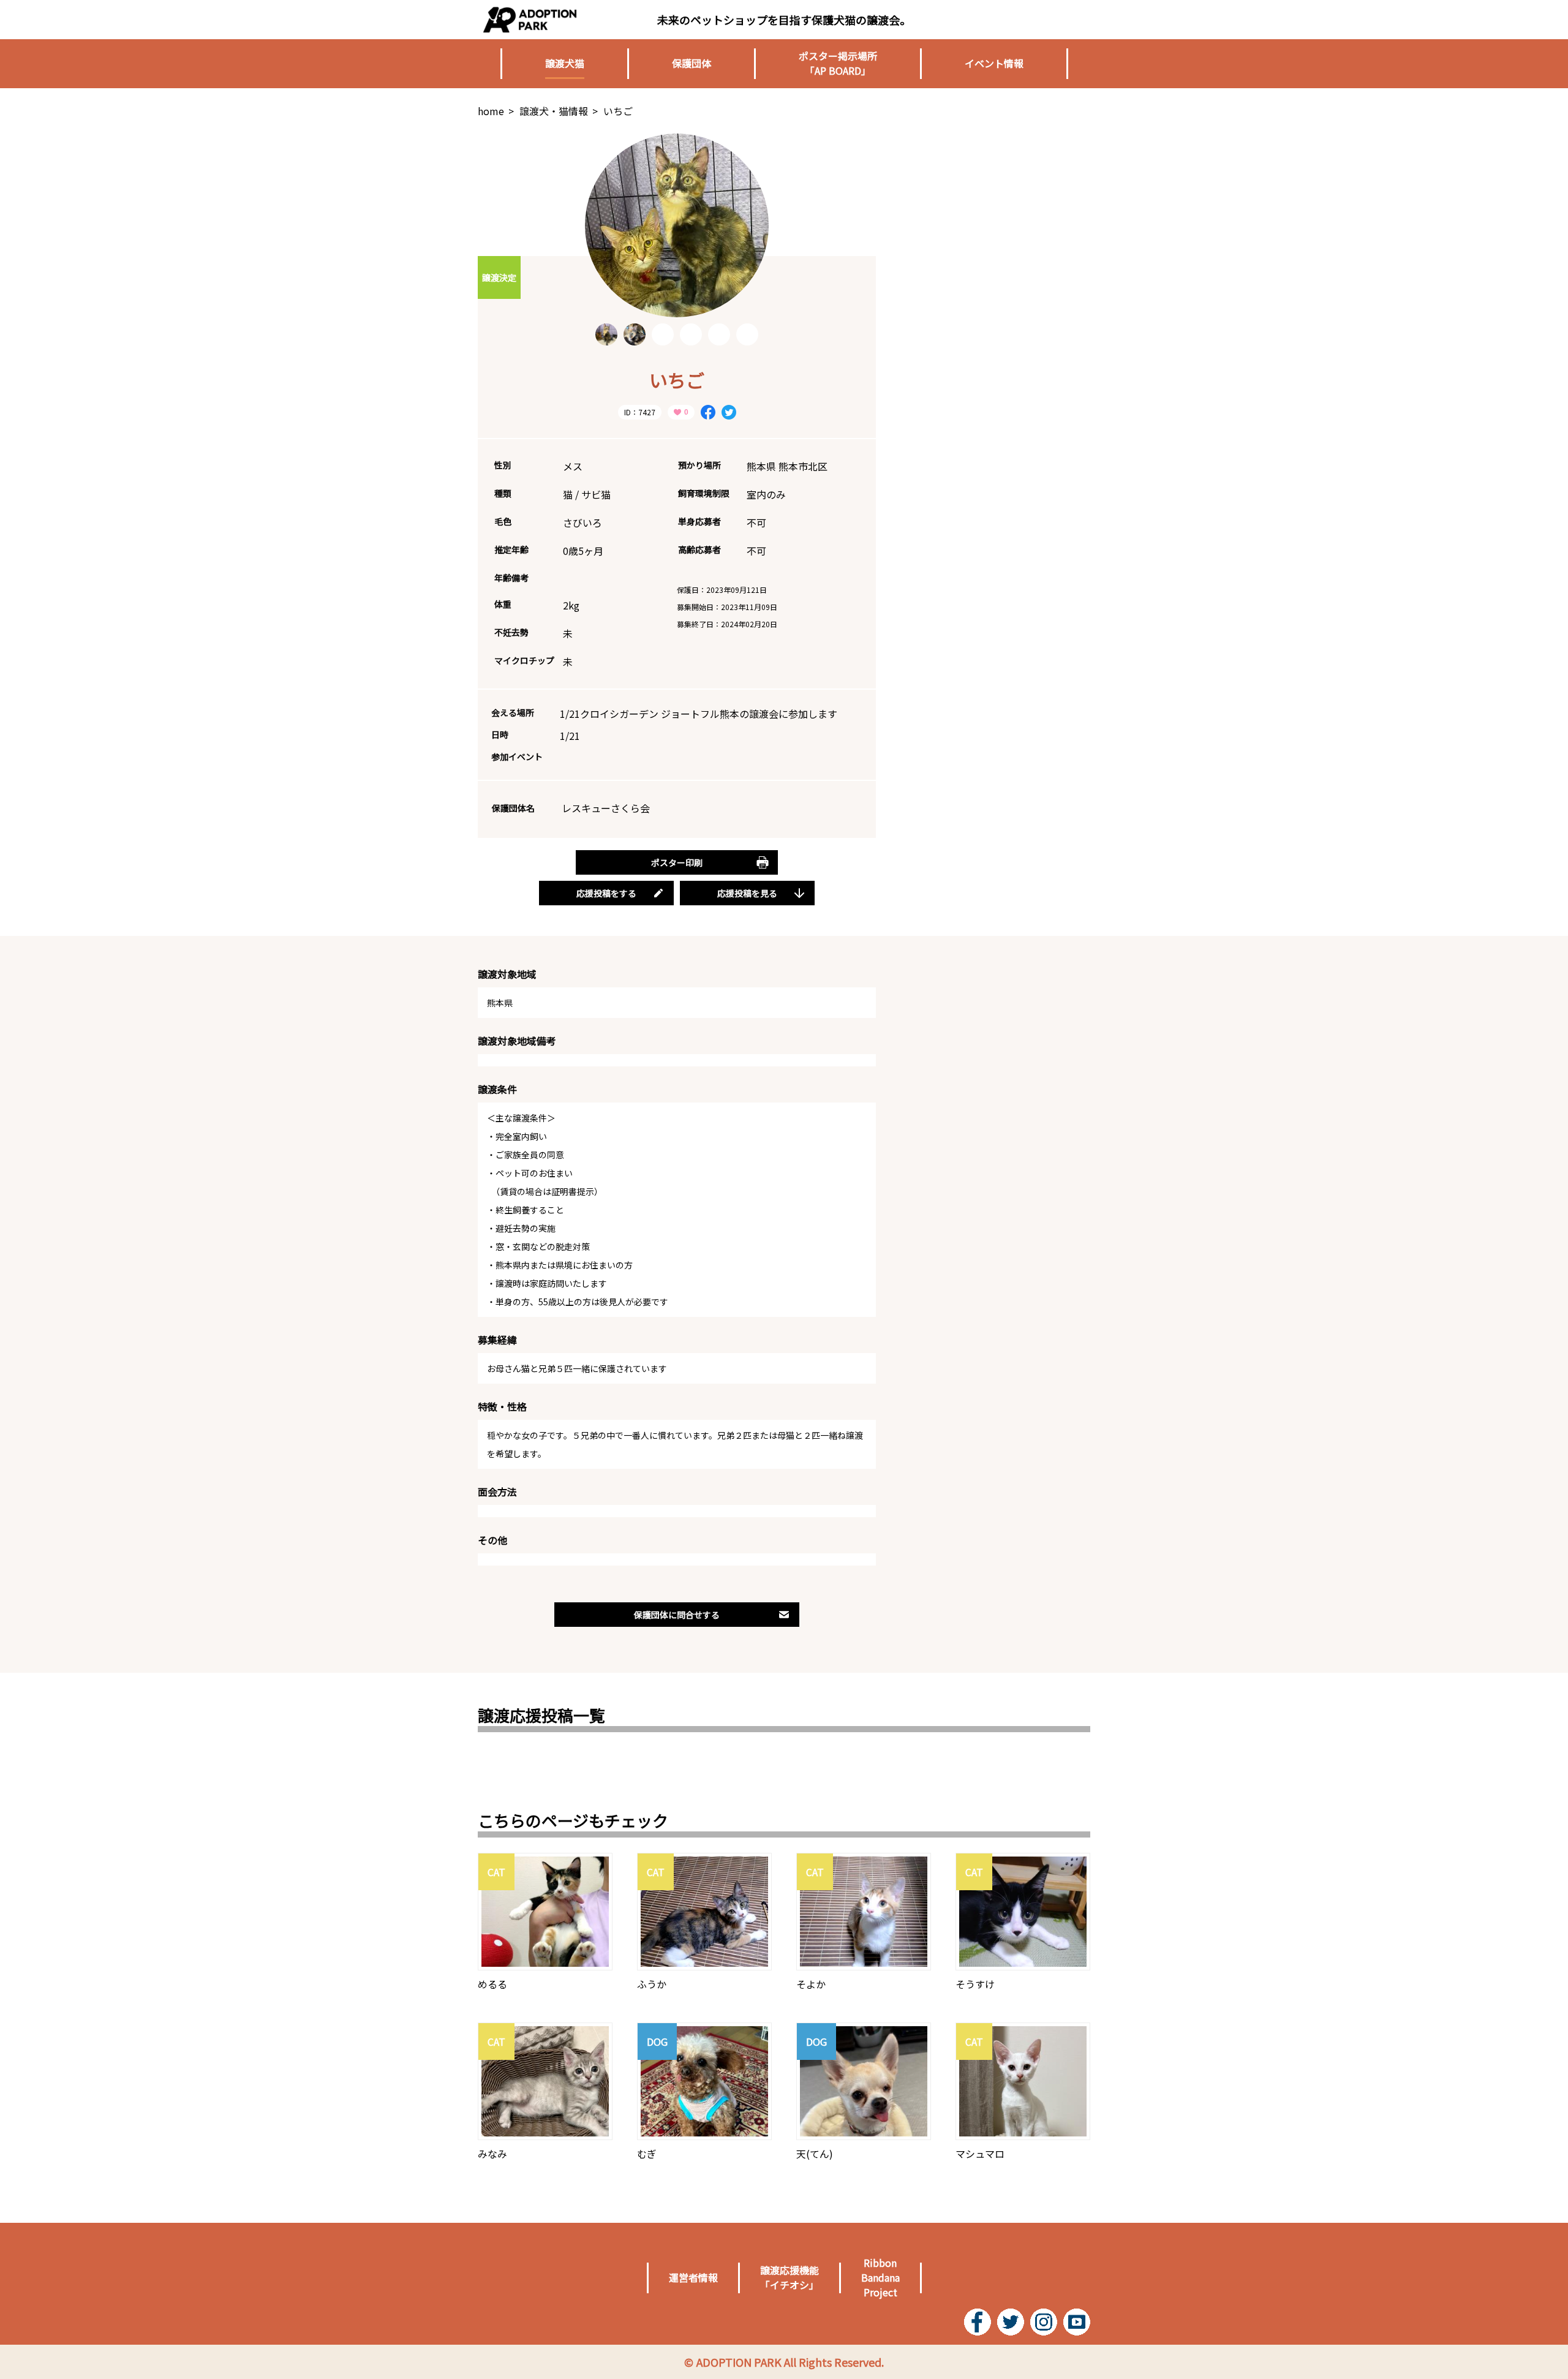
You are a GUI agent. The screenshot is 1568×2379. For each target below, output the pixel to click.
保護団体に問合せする (677, 1615)
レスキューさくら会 (606, 808)
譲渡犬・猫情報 (554, 111)
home (491, 111)
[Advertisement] (998, 210)
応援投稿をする (606, 893)
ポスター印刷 (677, 862)
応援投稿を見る (747, 893)
